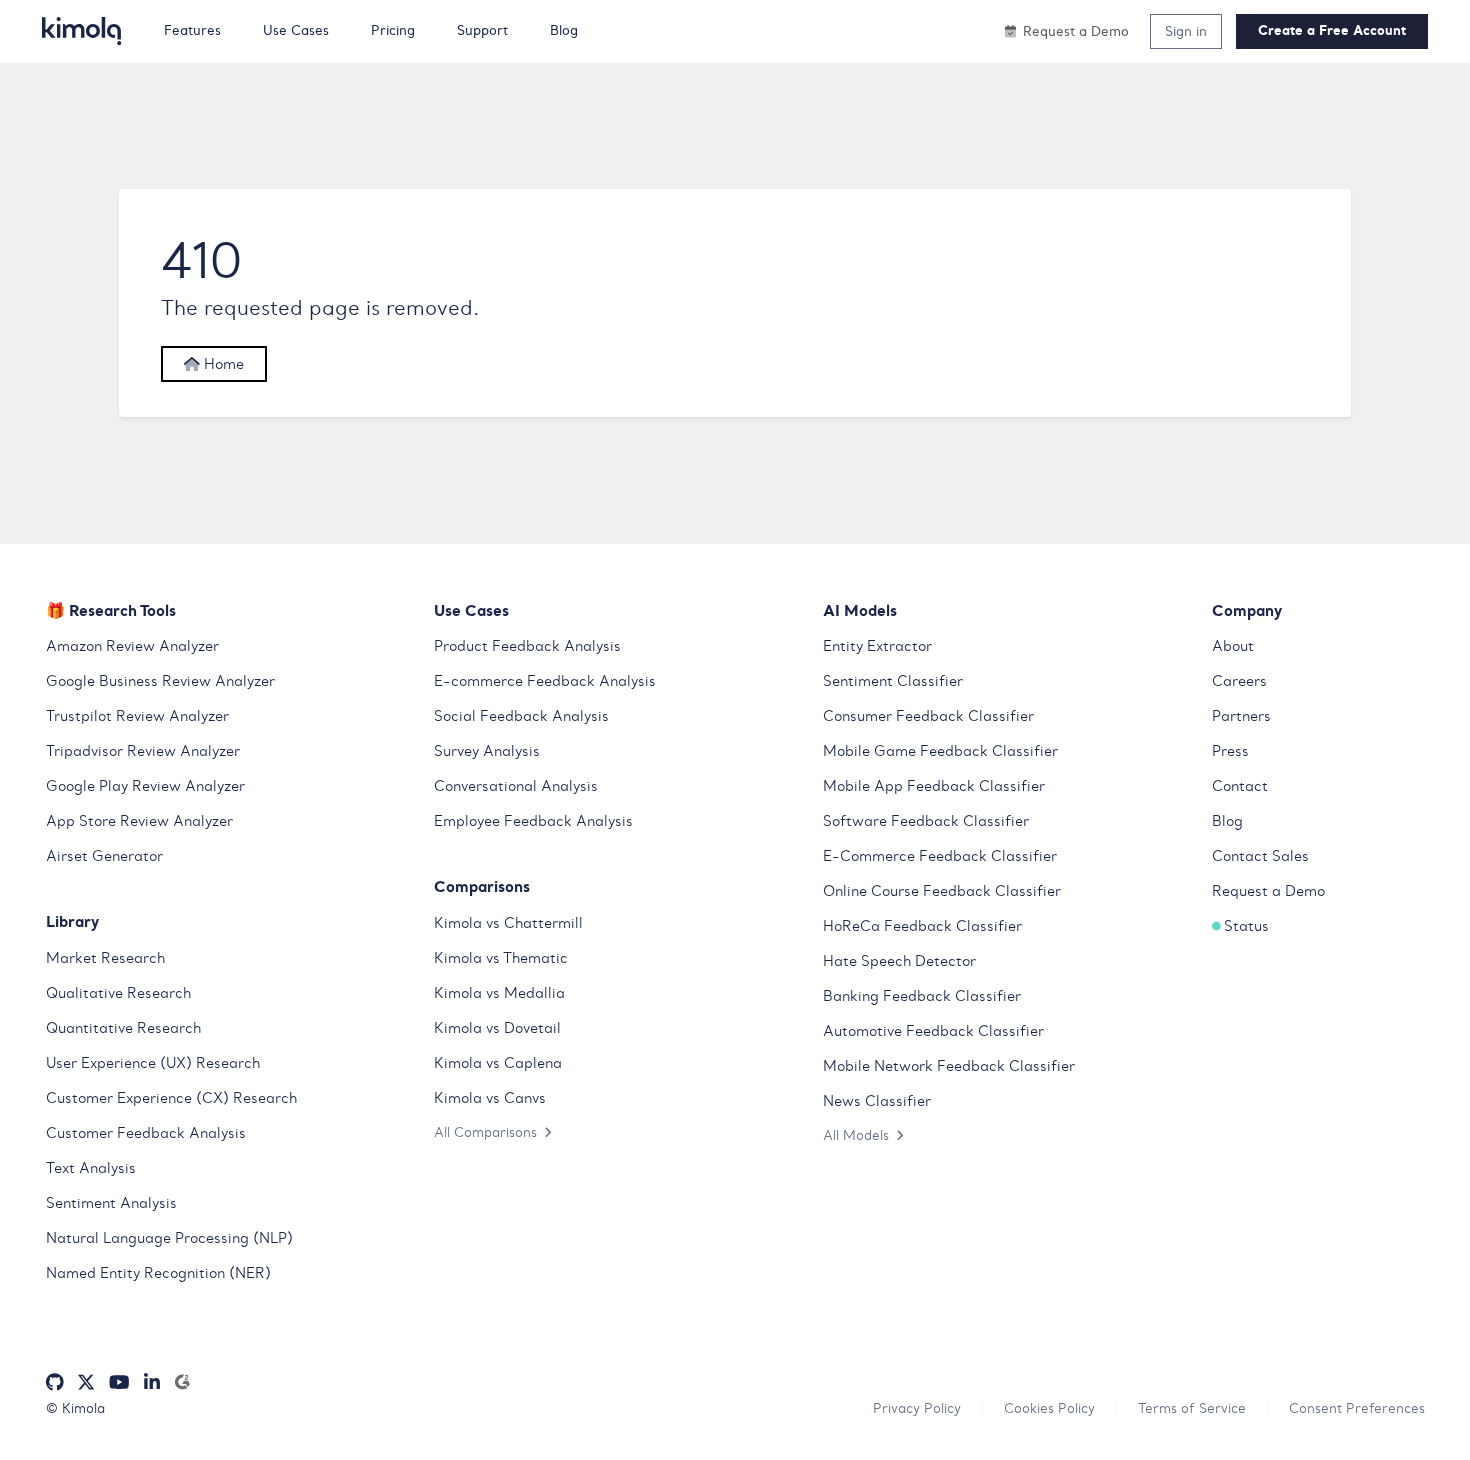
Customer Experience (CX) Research (171, 1098)
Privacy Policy (917, 1408)
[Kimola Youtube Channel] (119, 1382)
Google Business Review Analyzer (160, 681)
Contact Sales (1260, 856)
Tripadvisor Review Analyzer (143, 751)
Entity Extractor (877, 646)
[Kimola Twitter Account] (86, 1382)
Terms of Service (1192, 1408)
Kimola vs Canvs (490, 1098)
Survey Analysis (487, 751)
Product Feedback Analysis (527, 646)
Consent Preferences (1357, 1408)
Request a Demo (1268, 891)
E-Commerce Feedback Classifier (940, 856)
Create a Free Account (1332, 30)
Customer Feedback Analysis (146, 1133)
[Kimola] (82, 31)
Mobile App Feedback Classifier (934, 786)
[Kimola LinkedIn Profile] (152, 1382)
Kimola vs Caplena (498, 1063)
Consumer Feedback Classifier (928, 716)
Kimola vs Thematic (501, 958)
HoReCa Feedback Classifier (922, 926)
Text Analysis (91, 1168)
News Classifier (877, 1101)
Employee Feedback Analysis (533, 821)
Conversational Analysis (516, 786)
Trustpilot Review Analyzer (137, 716)
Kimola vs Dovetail (497, 1028)
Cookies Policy (1049, 1408)
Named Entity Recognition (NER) (158, 1273)
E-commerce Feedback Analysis (545, 681)
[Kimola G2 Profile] (182, 1382)
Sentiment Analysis (111, 1203)
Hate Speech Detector (899, 961)
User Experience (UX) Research (153, 1063)
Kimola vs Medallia (499, 993)
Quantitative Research (123, 1028)
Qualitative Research (118, 993)
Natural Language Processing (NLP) (169, 1238)
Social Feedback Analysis (521, 716)
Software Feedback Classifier (926, 821)
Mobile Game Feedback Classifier (940, 751)
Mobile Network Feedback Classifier (949, 1066)
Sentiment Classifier (893, 681)
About (1233, 646)
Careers (1239, 681)
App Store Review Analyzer (139, 821)
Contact (1240, 786)
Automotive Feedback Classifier (933, 1031)
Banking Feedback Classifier (922, 996)
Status (1246, 926)
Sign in (1186, 31)
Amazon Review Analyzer (132, 646)
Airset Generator (104, 856)
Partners (1241, 716)
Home (222, 364)
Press (1230, 751)
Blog (1227, 821)
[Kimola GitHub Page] (55, 1382)
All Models (856, 1135)
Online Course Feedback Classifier (942, 891)
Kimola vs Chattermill (508, 923)
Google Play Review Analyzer (145, 786)
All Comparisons (485, 1132)
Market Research (105, 958)
